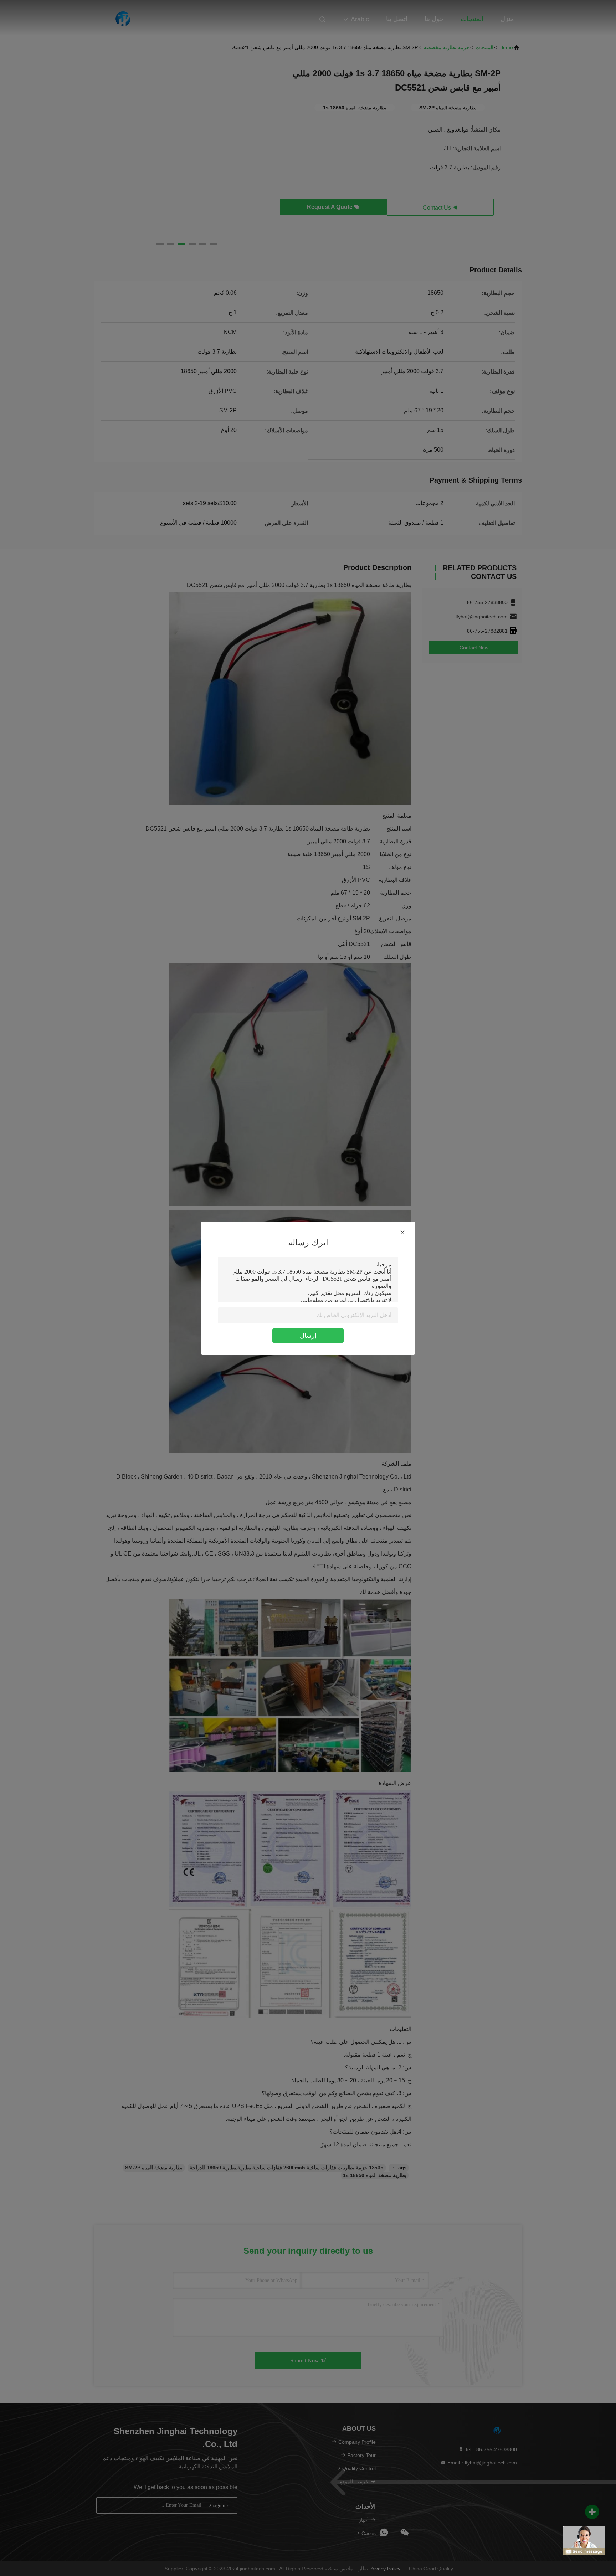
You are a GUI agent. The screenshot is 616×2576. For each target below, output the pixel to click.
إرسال (308, 1336)
